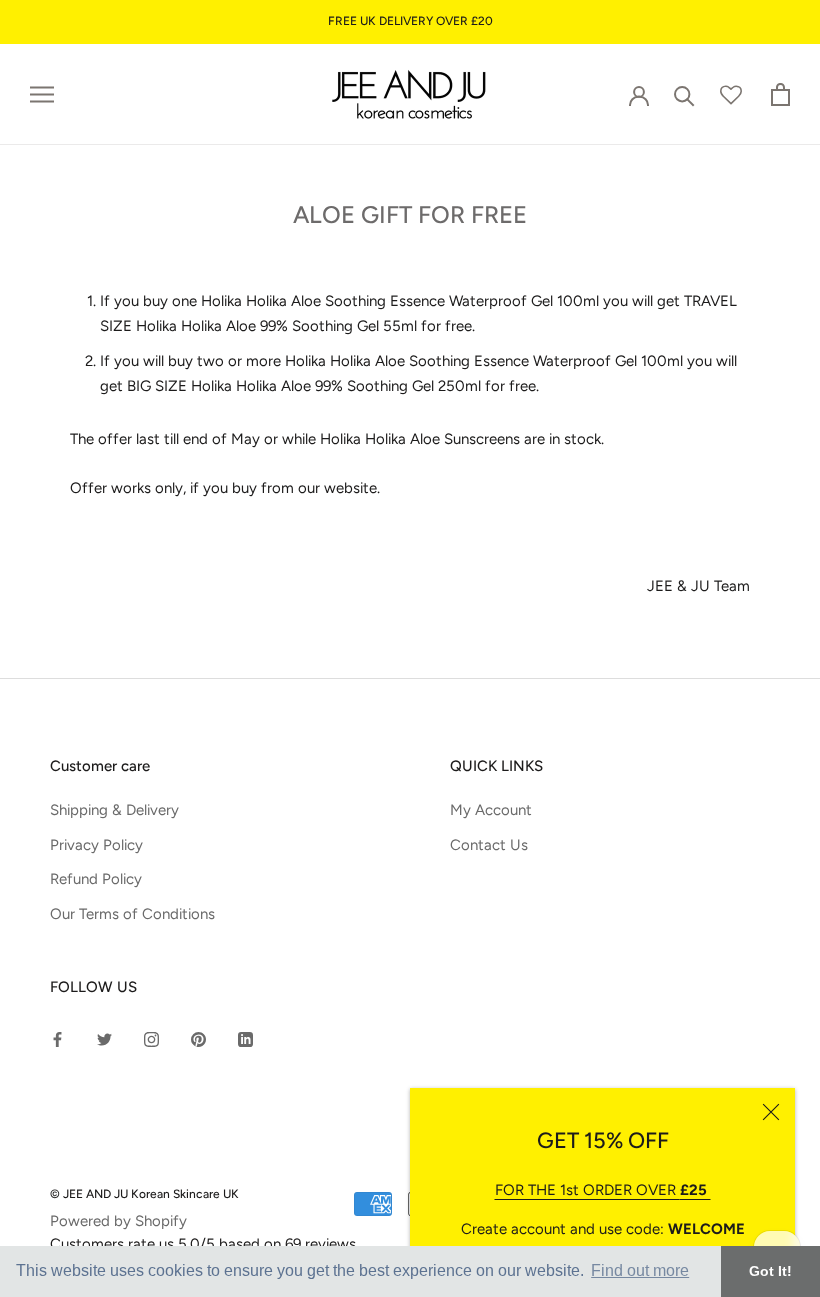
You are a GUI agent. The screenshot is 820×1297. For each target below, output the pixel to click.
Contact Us (489, 845)
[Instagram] (151, 1038)
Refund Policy (96, 879)
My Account (491, 810)
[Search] (684, 94)
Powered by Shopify (118, 1221)
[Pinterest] (198, 1038)
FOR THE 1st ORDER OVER (603, 1190)
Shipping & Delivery (114, 810)
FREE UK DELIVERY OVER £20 (410, 21)
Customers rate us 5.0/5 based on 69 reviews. (204, 1244)
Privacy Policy (96, 845)
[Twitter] (104, 1038)
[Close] (771, 1112)
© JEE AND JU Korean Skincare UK (144, 1194)
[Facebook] (57, 1038)
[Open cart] (780, 94)
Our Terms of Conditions (132, 914)
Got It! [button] (770, 1271)
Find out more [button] (640, 1270)
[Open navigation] (42, 94)
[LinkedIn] (245, 1038)
